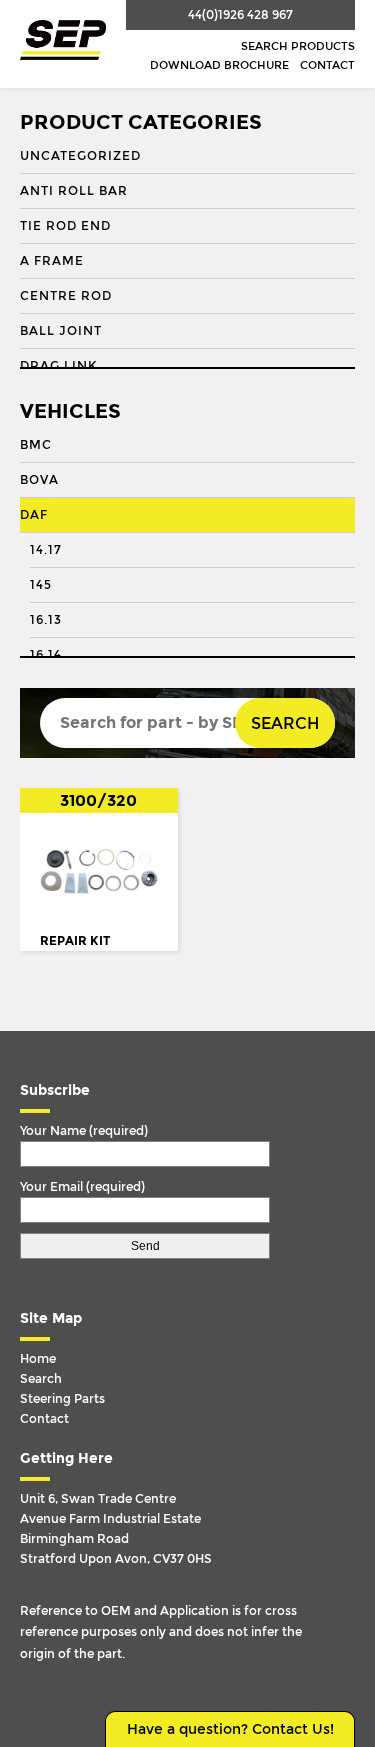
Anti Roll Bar (74, 191)
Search (285, 723)
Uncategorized (80, 156)
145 (41, 585)
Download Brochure (219, 65)
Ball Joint (61, 331)
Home (38, 1359)
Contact (327, 65)
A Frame (52, 261)
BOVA (39, 480)
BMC (36, 445)
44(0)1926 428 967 (240, 15)
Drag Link (58, 366)
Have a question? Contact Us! (230, 1729)
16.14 (46, 655)
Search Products (298, 46)
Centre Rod (66, 296)
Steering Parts (62, 1399)
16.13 (46, 620)
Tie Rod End (65, 226)
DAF (34, 515)
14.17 (46, 550)
